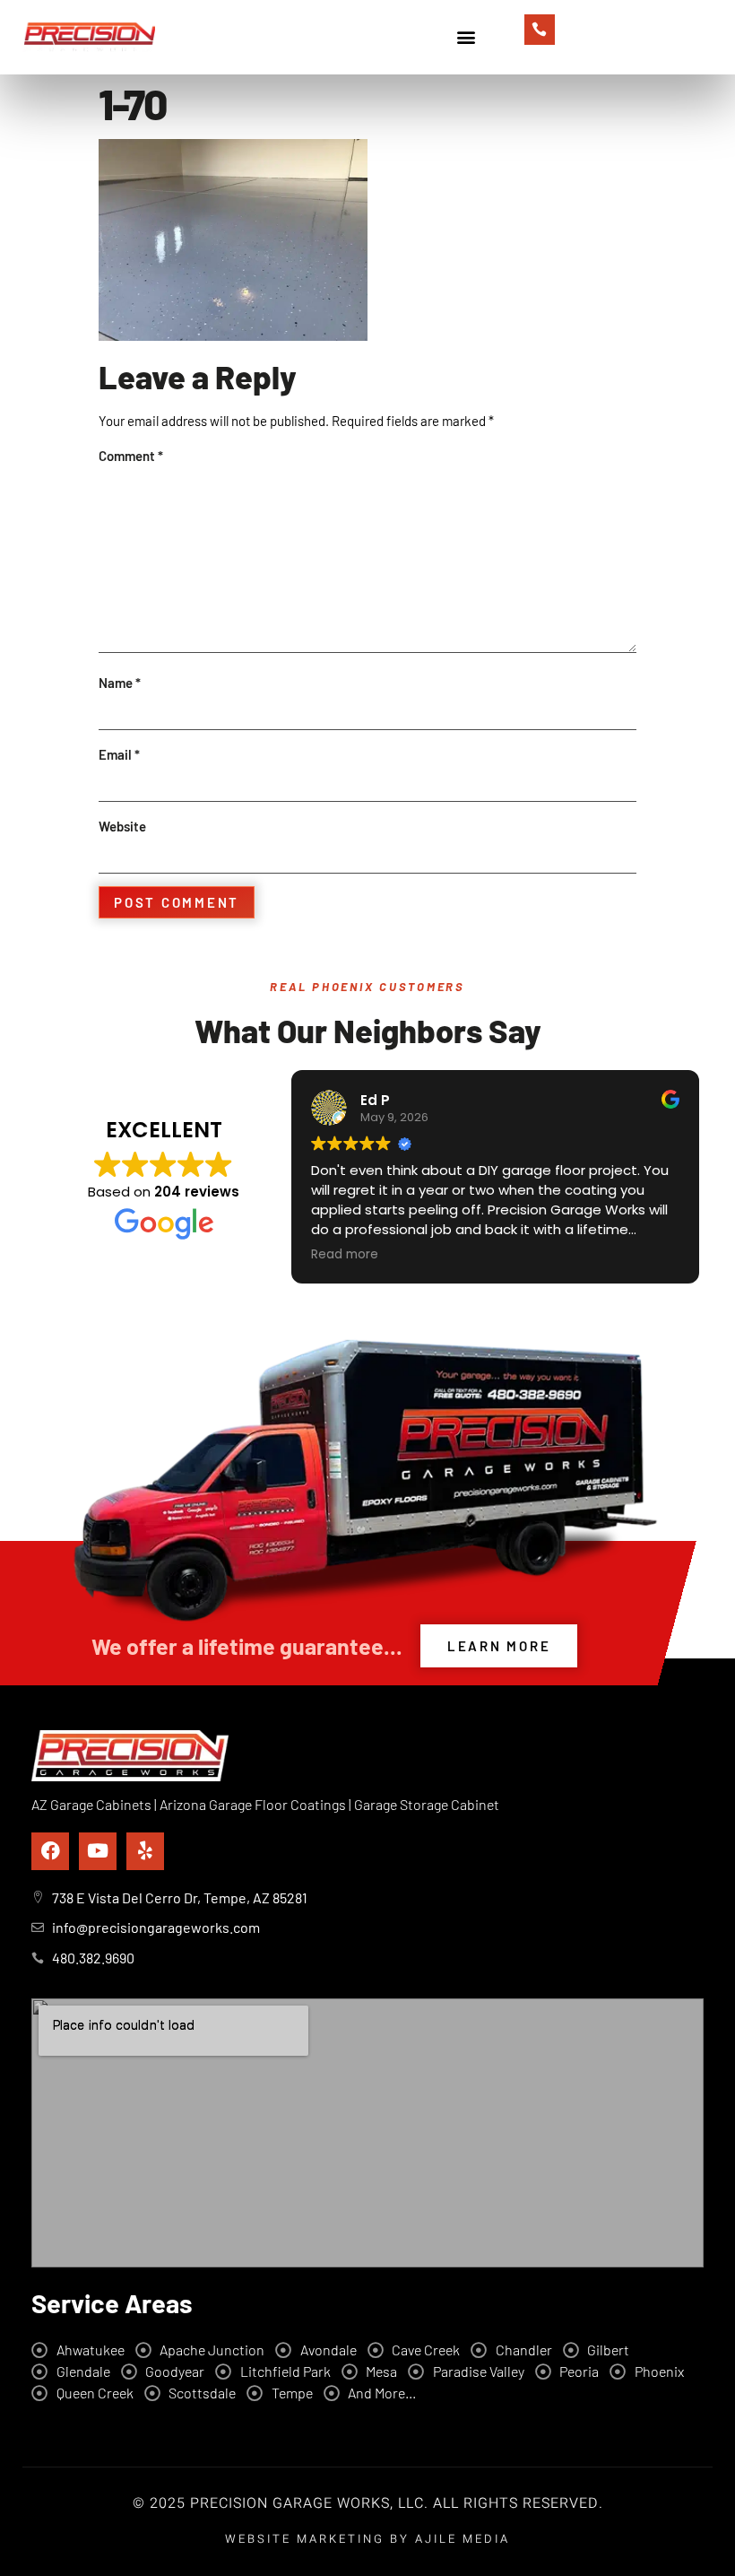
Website (122, 826)
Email (119, 754)
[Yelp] (145, 1851)
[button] (466, 37)
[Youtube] (98, 1851)
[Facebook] (50, 1851)
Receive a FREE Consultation (639, 20)
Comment (131, 456)
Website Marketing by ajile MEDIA (367, 2539)
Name (120, 683)
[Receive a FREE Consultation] (540, 30)
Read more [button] (345, 1255)
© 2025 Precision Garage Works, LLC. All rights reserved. (368, 2503)
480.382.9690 (612, 36)
